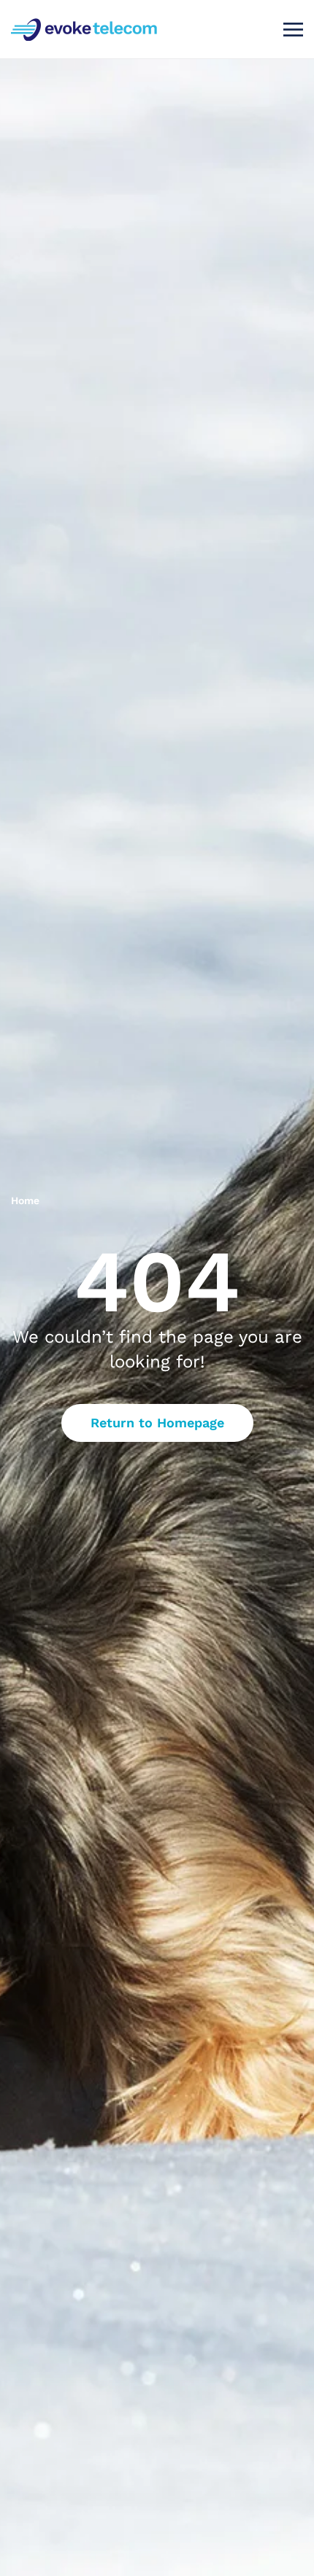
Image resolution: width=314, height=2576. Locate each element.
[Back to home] (86, 29)
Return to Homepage (157, 1423)
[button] (293, 29)
